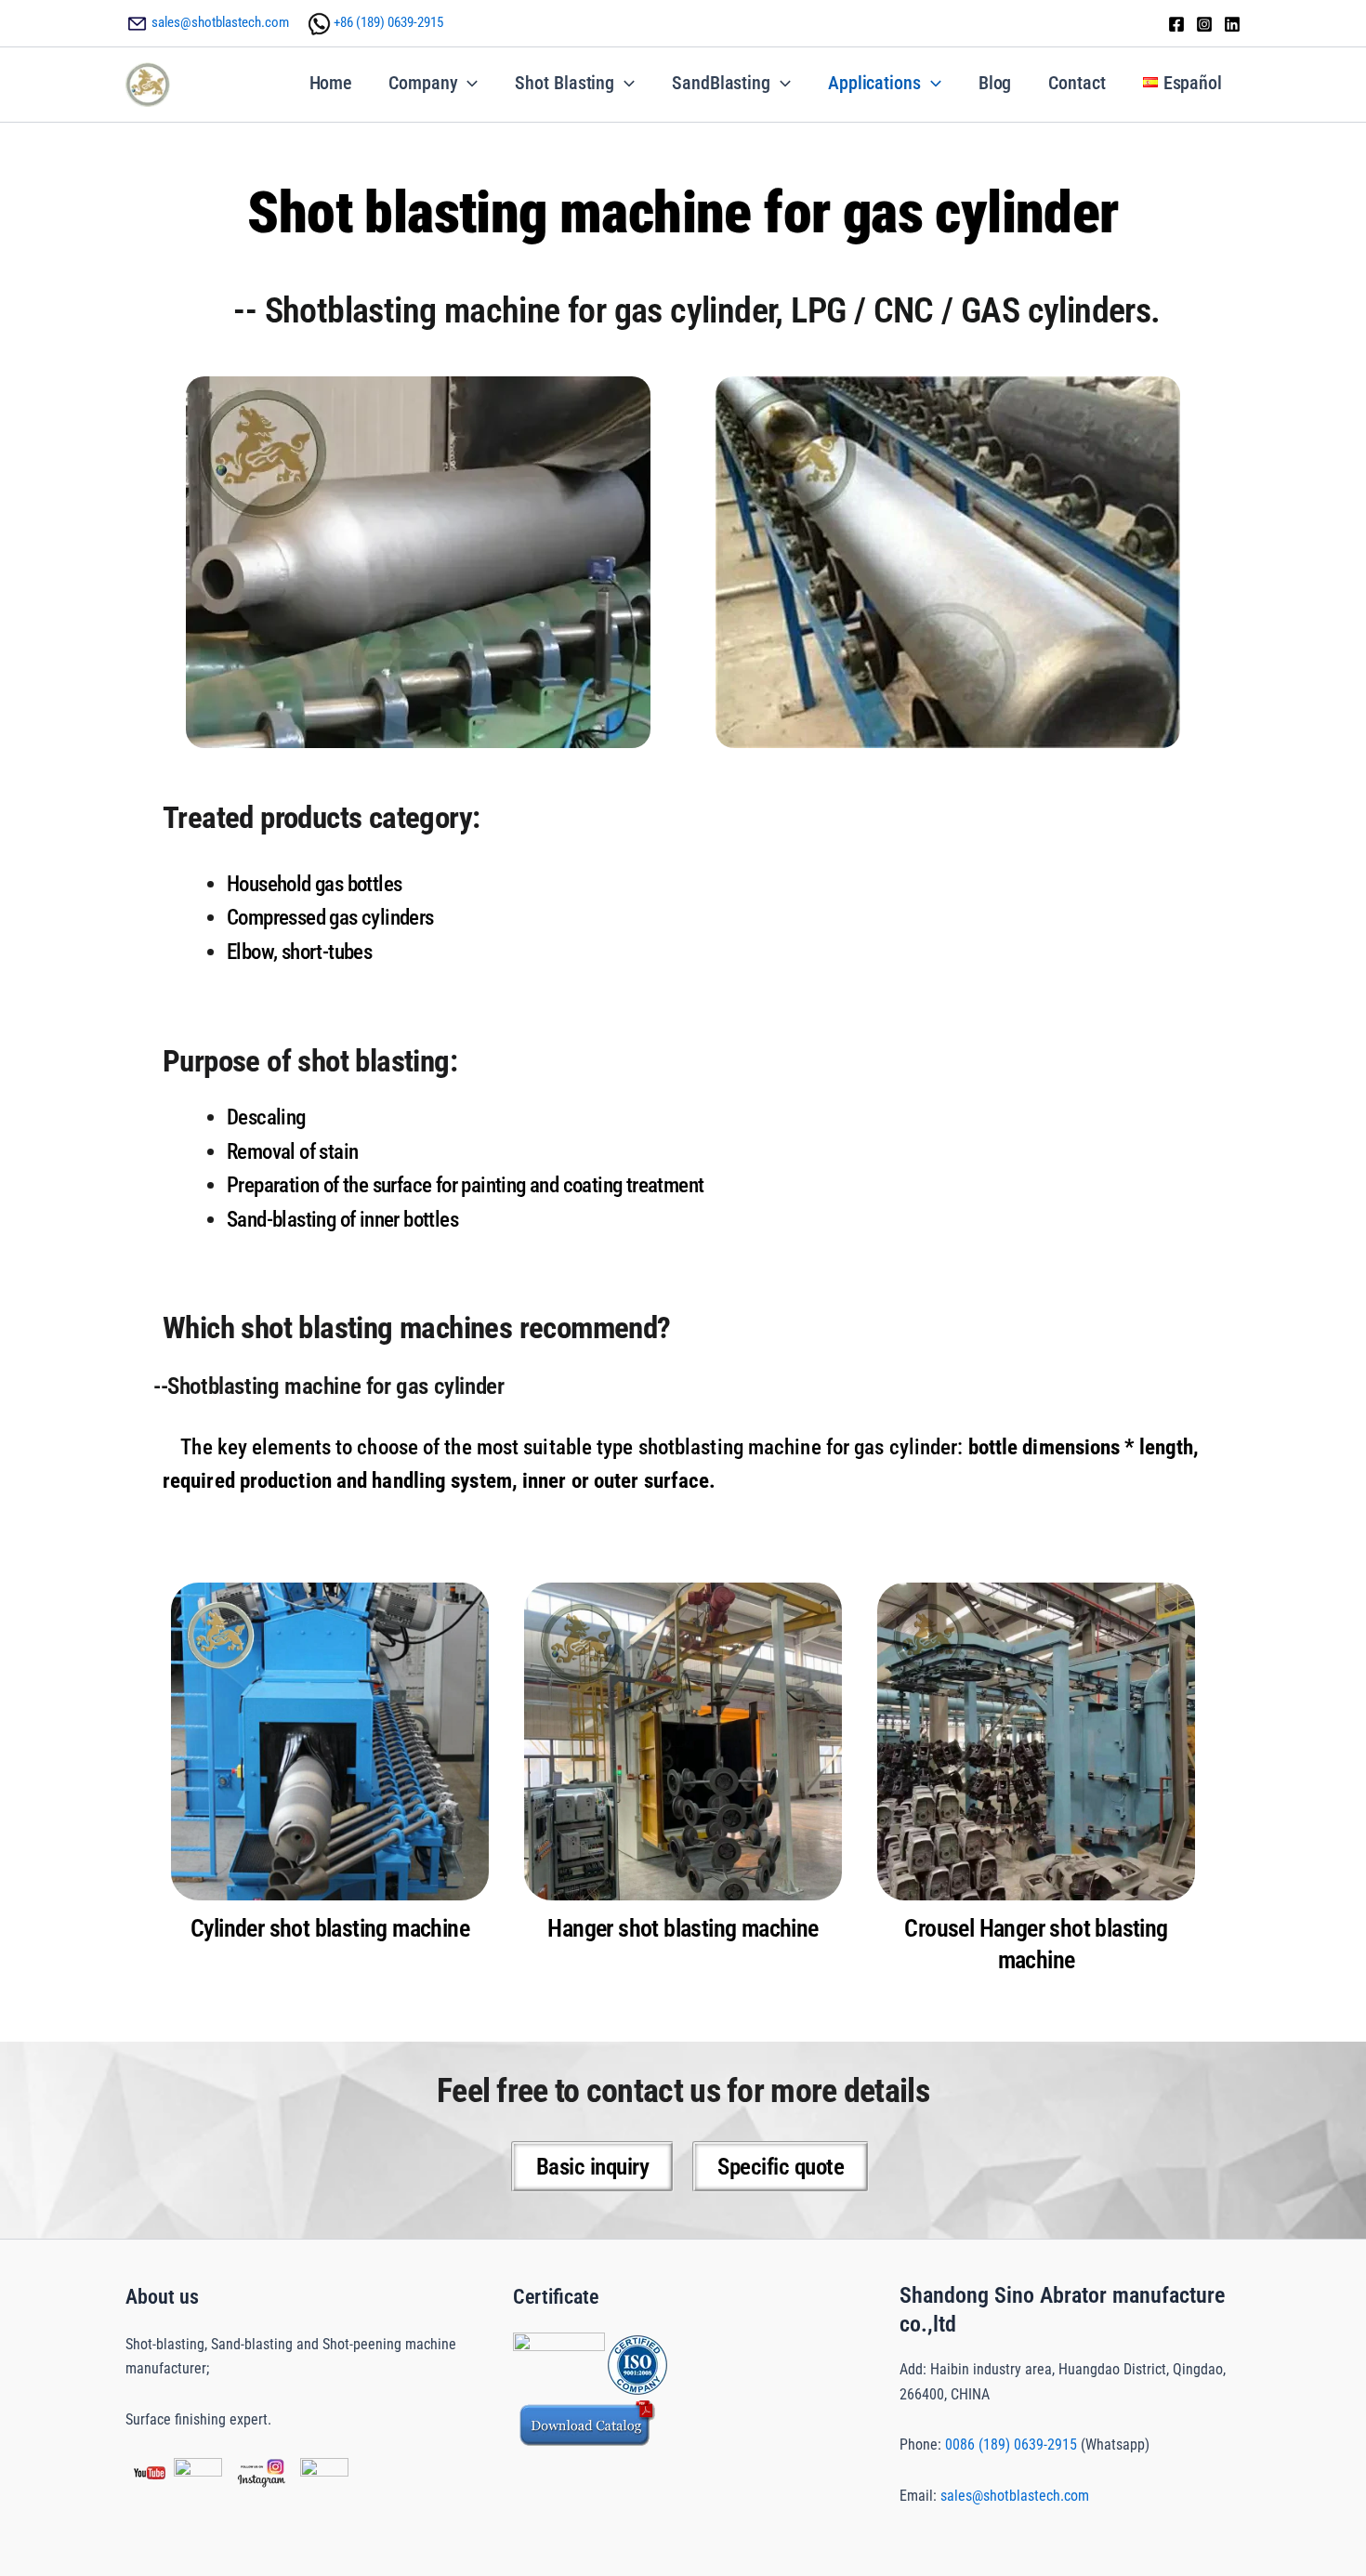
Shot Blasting (565, 83)
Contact (1077, 83)
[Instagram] (1204, 24)
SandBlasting (721, 83)
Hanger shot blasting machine (683, 1928)
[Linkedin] (1232, 24)
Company (423, 83)
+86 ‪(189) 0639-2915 (388, 22)
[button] (467, 83)
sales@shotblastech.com (220, 22)
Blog (995, 83)
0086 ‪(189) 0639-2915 (1011, 2445)
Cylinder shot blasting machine (330, 1928)
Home (331, 83)
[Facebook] (1176, 24)
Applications (874, 83)
